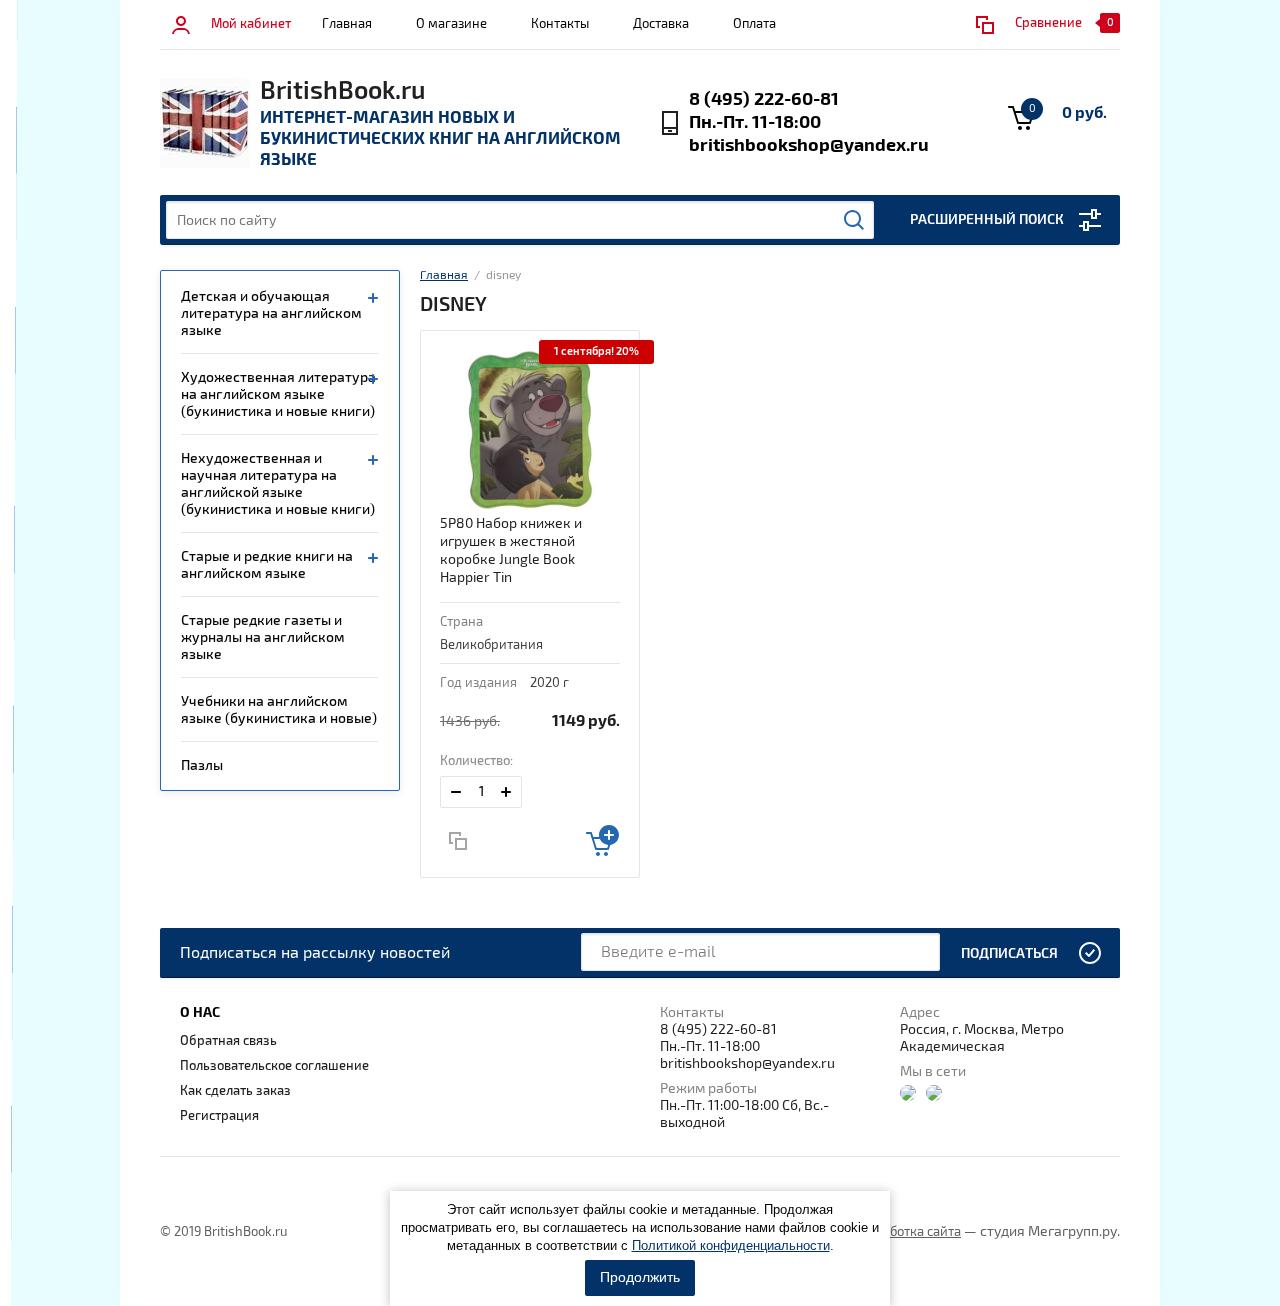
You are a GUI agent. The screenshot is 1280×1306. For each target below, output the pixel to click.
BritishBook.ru (342, 91)
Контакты (560, 24)
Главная (347, 24)
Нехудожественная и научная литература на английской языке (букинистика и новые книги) (278, 484)
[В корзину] (602, 840)
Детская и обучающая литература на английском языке (271, 313)
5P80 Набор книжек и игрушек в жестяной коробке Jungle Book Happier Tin (511, 550)
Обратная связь (228, 1041)
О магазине (451, 24)
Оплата (754, 24)
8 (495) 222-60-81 (764, 99)
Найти (854, 220)
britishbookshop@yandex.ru (809, 145)
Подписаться (1009, 953)
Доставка (661, 24)
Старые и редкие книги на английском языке (267, 565)
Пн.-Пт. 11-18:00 (755, 122)
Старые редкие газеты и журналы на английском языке (263, 637)
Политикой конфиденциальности (731, 1245)
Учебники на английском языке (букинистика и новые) (279, 710)
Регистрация (219, 1116)
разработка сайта (907, 1232)
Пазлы (202, 765)
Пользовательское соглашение (274, 1066)
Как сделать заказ (235, 1091)
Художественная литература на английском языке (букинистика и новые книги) (278, 394)
